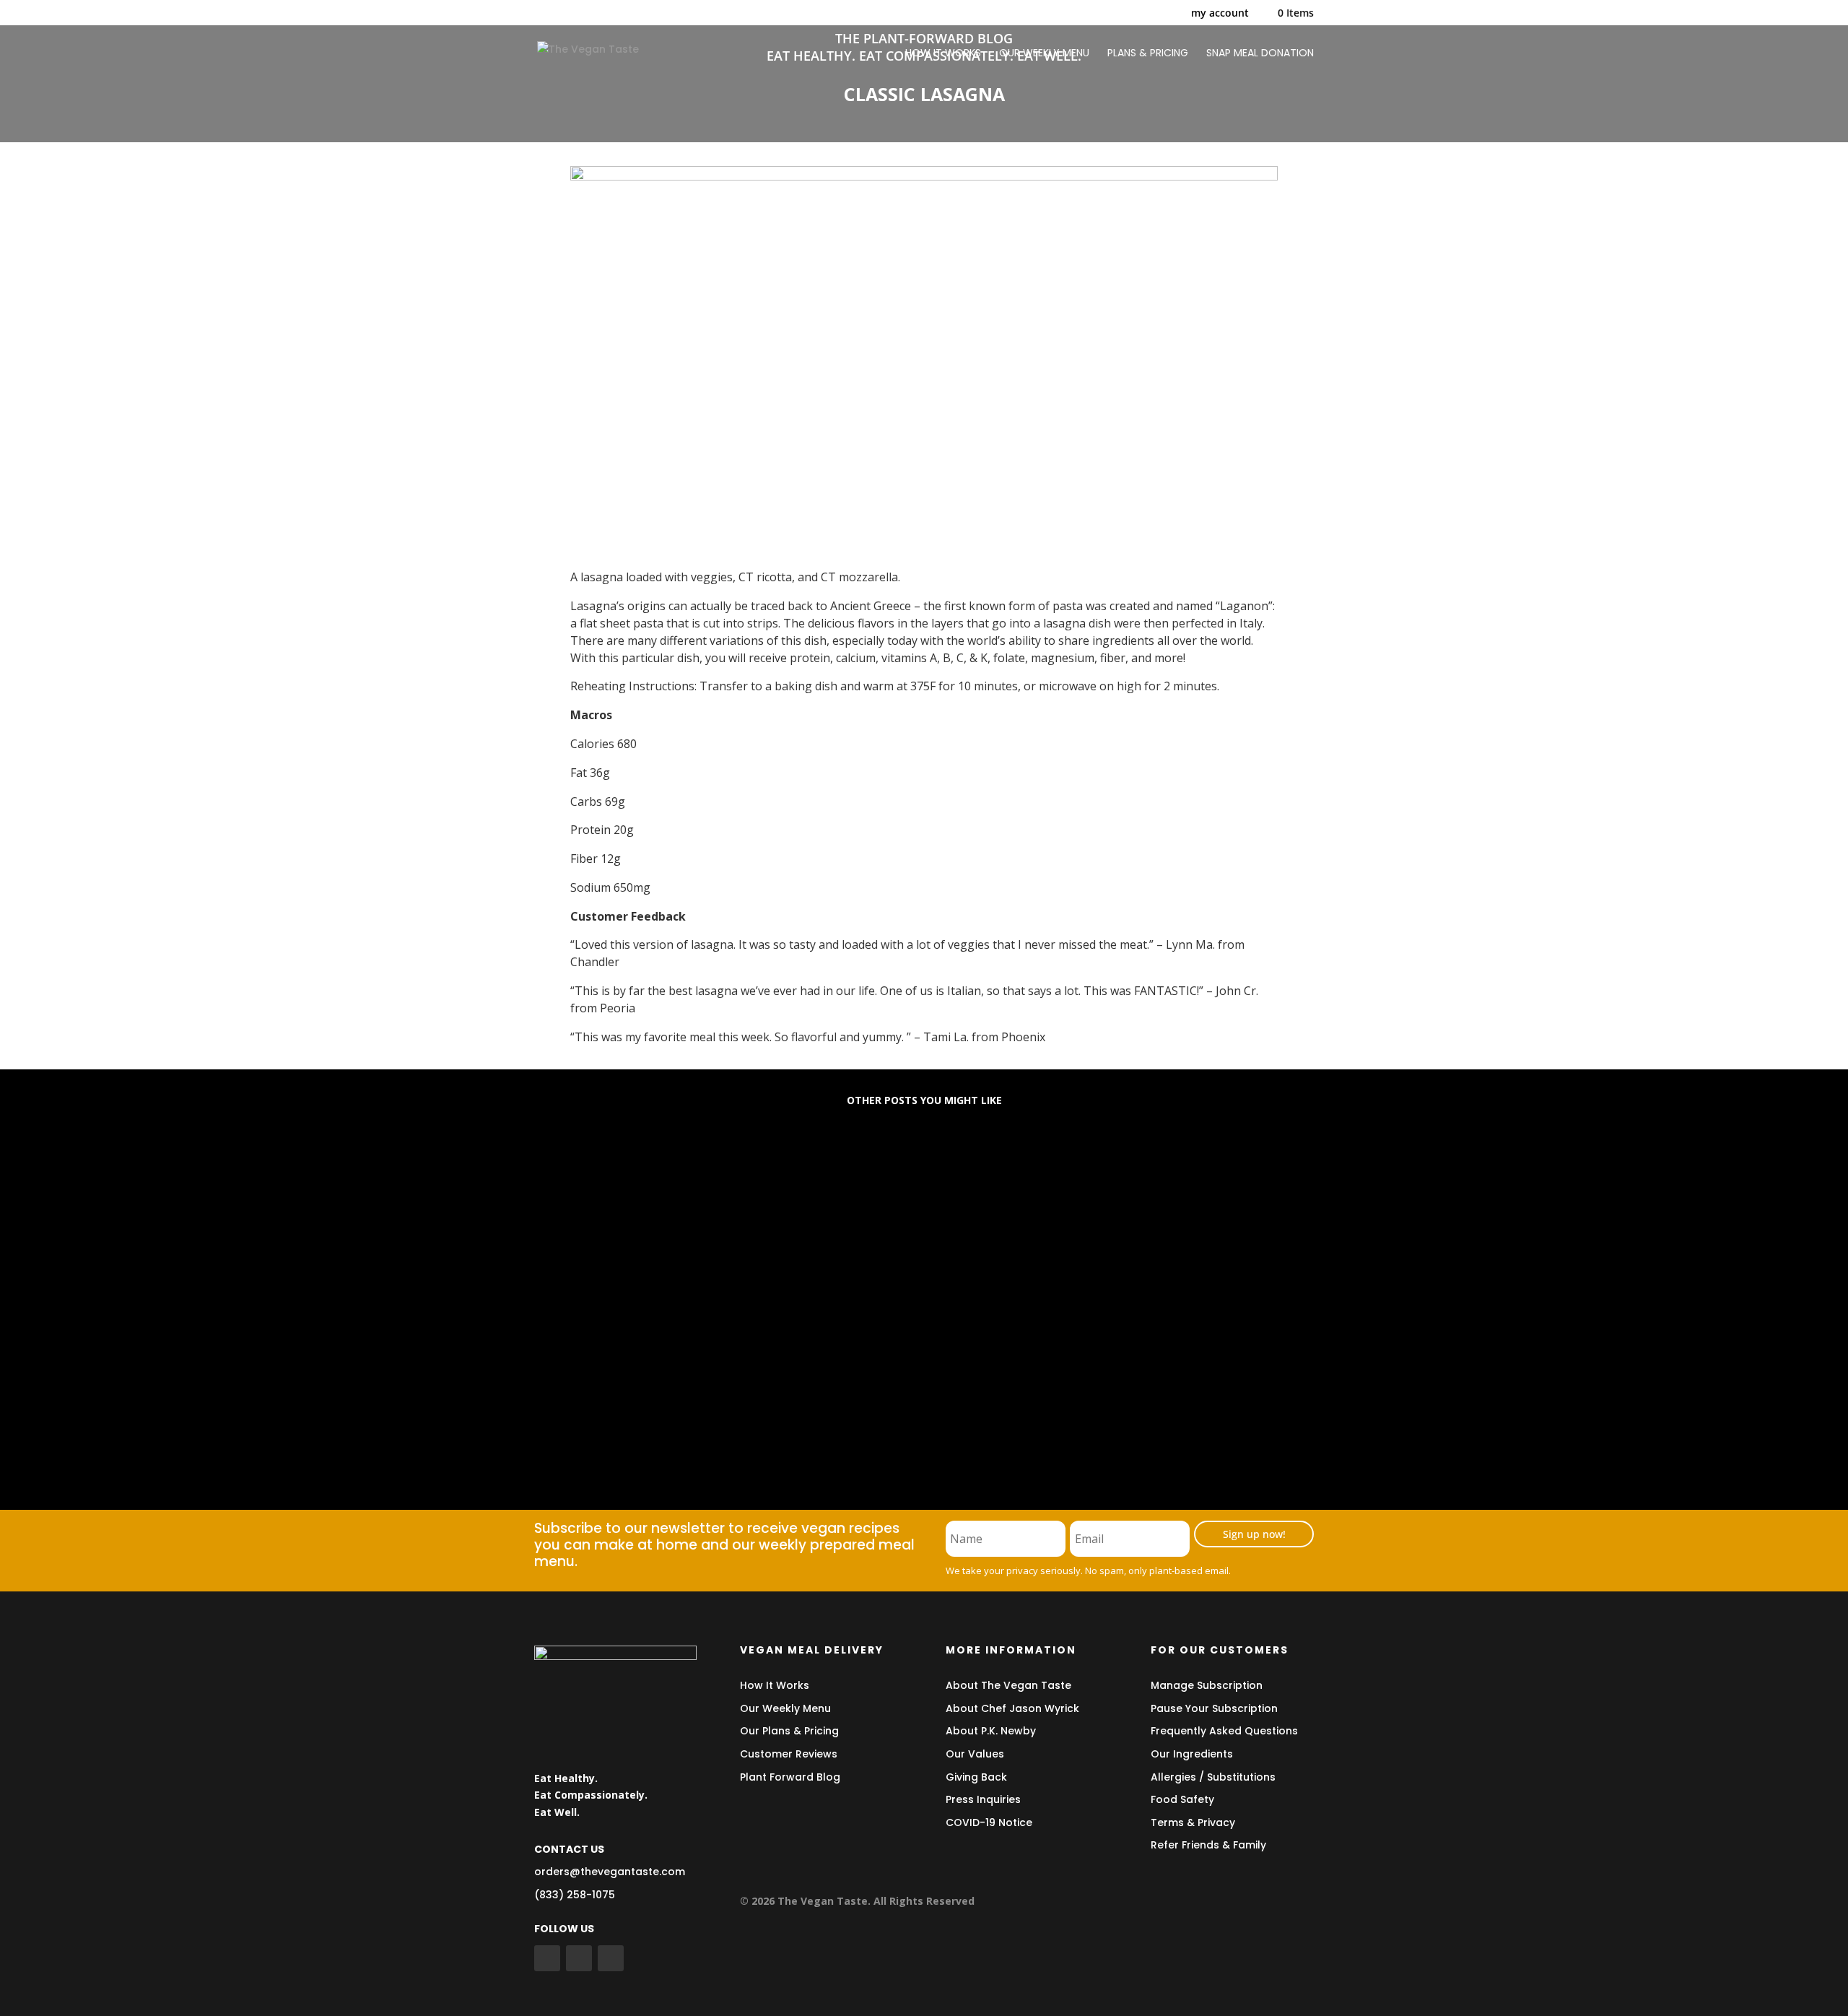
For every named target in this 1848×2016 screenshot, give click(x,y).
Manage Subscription (1207, 1685)
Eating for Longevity (613, 1176)
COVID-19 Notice (989, 1822)
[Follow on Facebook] (547, 1958)
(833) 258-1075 (575, 1895)
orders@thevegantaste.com (610, 1872)
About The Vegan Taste (1008, 1685)
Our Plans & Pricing (789, 1731)
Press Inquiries (983, 1799)
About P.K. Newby (991, 1731)
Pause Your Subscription (1214, 1708)
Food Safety (1182, 1799)
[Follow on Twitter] (579, 1958)
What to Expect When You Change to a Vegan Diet (713, 1293)
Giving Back (976, 1777)
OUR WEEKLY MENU (1044, 54)
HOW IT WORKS (943, 54)
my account (1220, 14)
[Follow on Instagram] (611, 1958)
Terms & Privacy (1193, 1822)
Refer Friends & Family (1208, 1845)
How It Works (775, 1685)
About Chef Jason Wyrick (1012, 1708)
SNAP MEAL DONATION (1260, 54)
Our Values (975, 1754)
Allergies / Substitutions (1213, 1777)
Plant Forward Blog (790, 1777)
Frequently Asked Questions (1224, 1731)
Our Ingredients (1192, 1754)
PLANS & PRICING (1148, 54)
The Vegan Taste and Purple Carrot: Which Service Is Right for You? (766, 1409)
